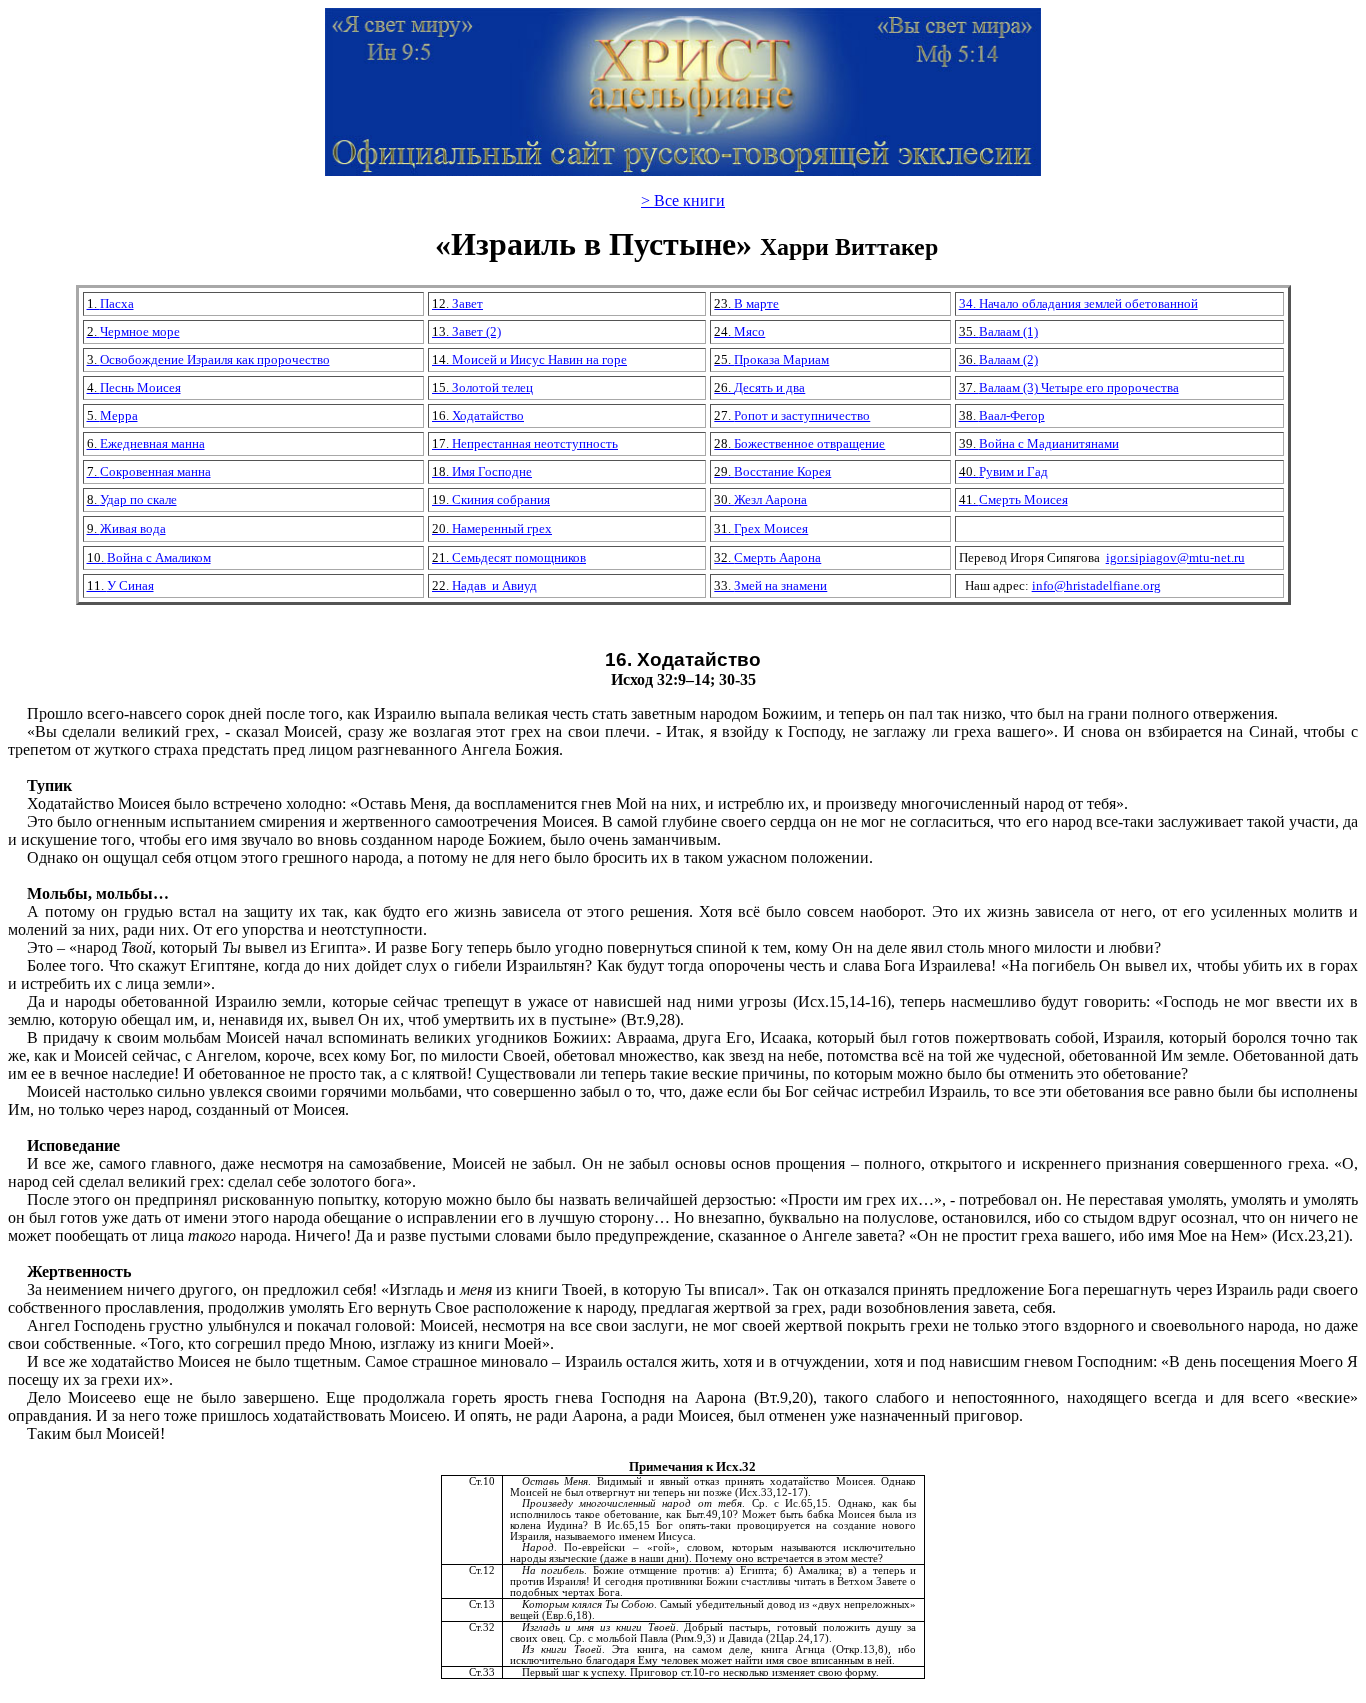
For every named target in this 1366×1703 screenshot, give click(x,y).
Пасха (110, 303)
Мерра (112, 415)
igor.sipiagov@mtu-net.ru (1175, 557)
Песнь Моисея (134, 387)
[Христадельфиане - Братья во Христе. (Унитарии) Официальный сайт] (683, 170)
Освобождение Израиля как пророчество (208, 359)
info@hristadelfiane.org (1096, 585)
